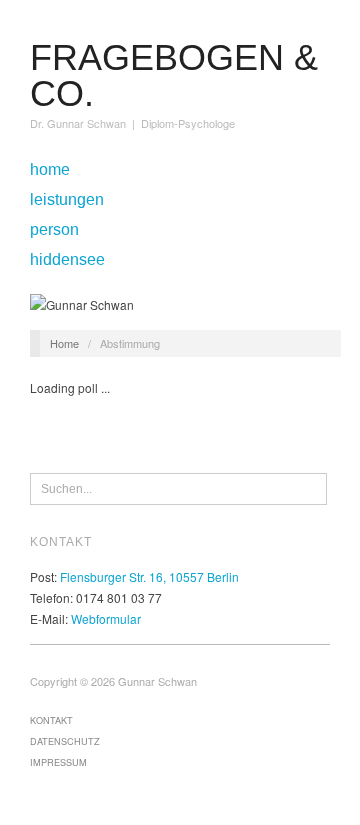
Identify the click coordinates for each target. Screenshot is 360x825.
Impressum (58, 762)
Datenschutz (65, 741)
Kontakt (51, 720)
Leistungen (67, 200)
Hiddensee (67, 260)
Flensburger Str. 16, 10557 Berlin (149, 576)
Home (50, 170)
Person (54, 230)
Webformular (106, 618)
